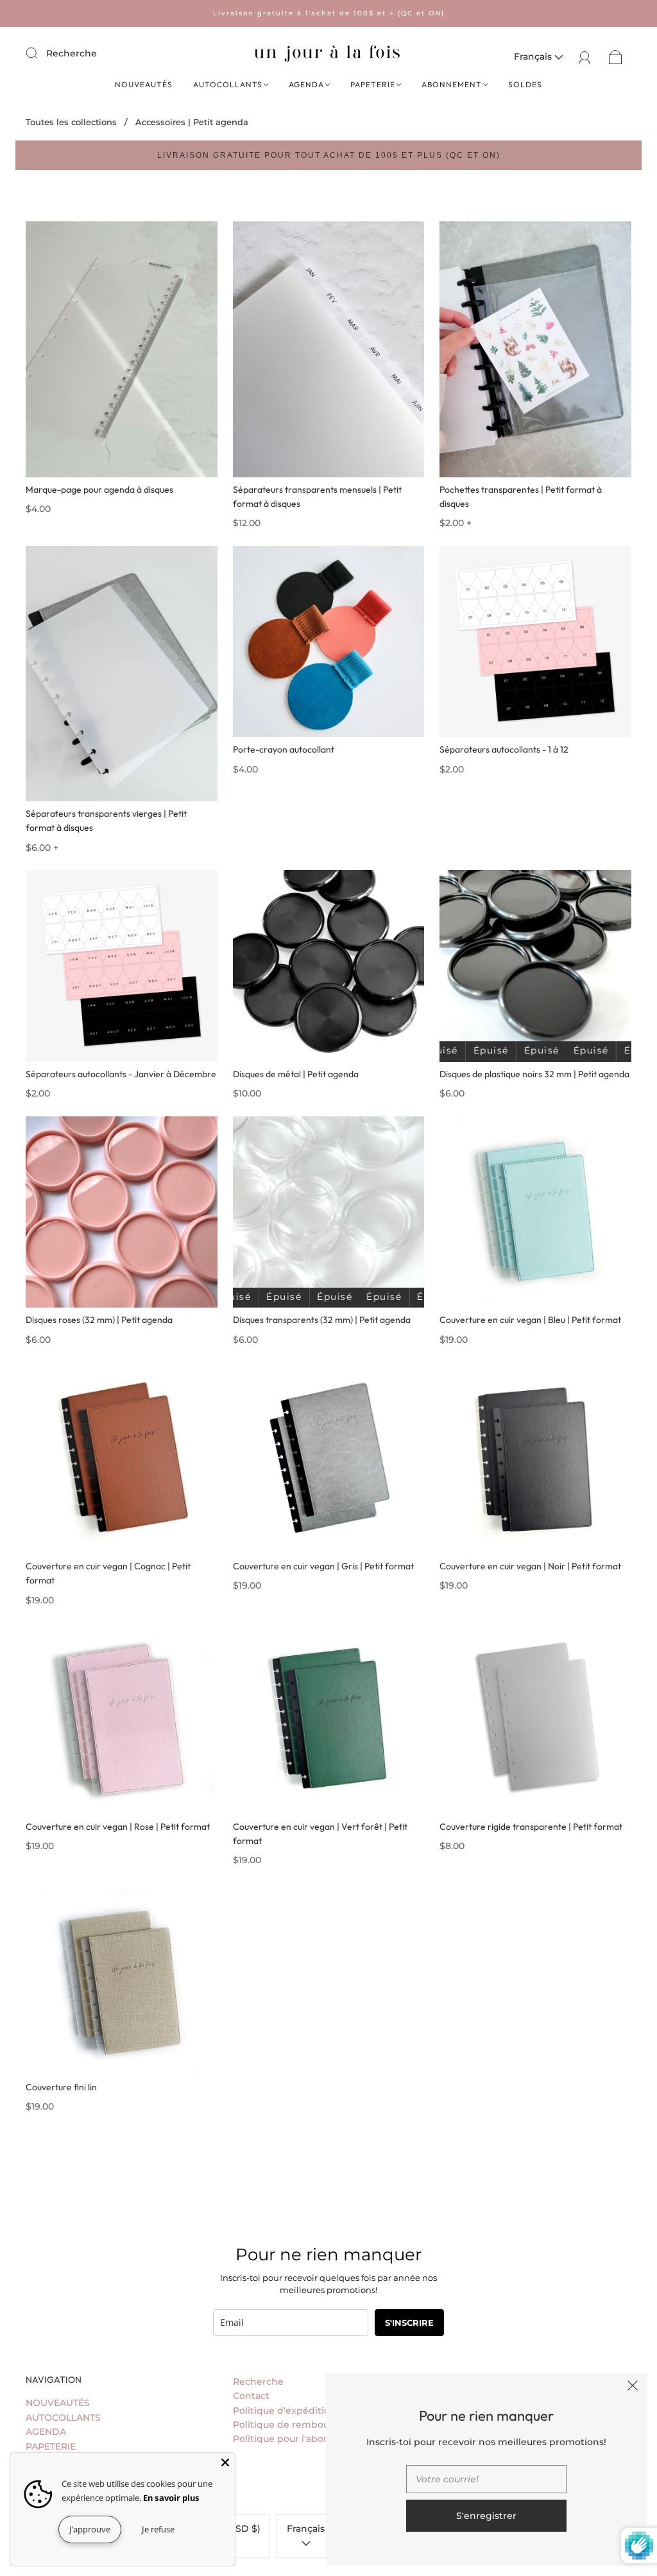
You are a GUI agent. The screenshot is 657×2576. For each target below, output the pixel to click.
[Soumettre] (40, 53)
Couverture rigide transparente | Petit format (531, 1827)
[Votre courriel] (486, 2479)
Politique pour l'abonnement (300, 2439)
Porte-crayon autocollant (284, 749)
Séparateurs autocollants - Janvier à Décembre (121, 1074)
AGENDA (306, 84)
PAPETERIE (373, 84)
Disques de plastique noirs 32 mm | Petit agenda (534, 1074)
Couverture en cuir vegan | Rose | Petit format (118, 1827)
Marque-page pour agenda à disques (99, 490)
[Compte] (585, 56)
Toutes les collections (71, 122)
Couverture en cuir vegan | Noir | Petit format (530, 1566)
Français (534, 56)
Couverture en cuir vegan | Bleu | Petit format (530, 1320)
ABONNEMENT (452, 84)
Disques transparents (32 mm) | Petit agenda (322, 1320)
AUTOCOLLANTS (228, 84)
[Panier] (616, 56)
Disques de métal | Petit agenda (296, 1074)
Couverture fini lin (61, 2087)
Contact (251, 2396)
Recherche (72, 53)
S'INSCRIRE (409, 2323)
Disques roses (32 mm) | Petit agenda (99, 1320)
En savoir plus (171, 2498)
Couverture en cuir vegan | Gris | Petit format (323, 1566)
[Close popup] (633, 2387)
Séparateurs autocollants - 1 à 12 (504, 749)
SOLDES (525, 84)
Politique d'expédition (285, 2410)
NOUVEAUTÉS (144, 84)
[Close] (225, 2462)
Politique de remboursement (301, 2425)
